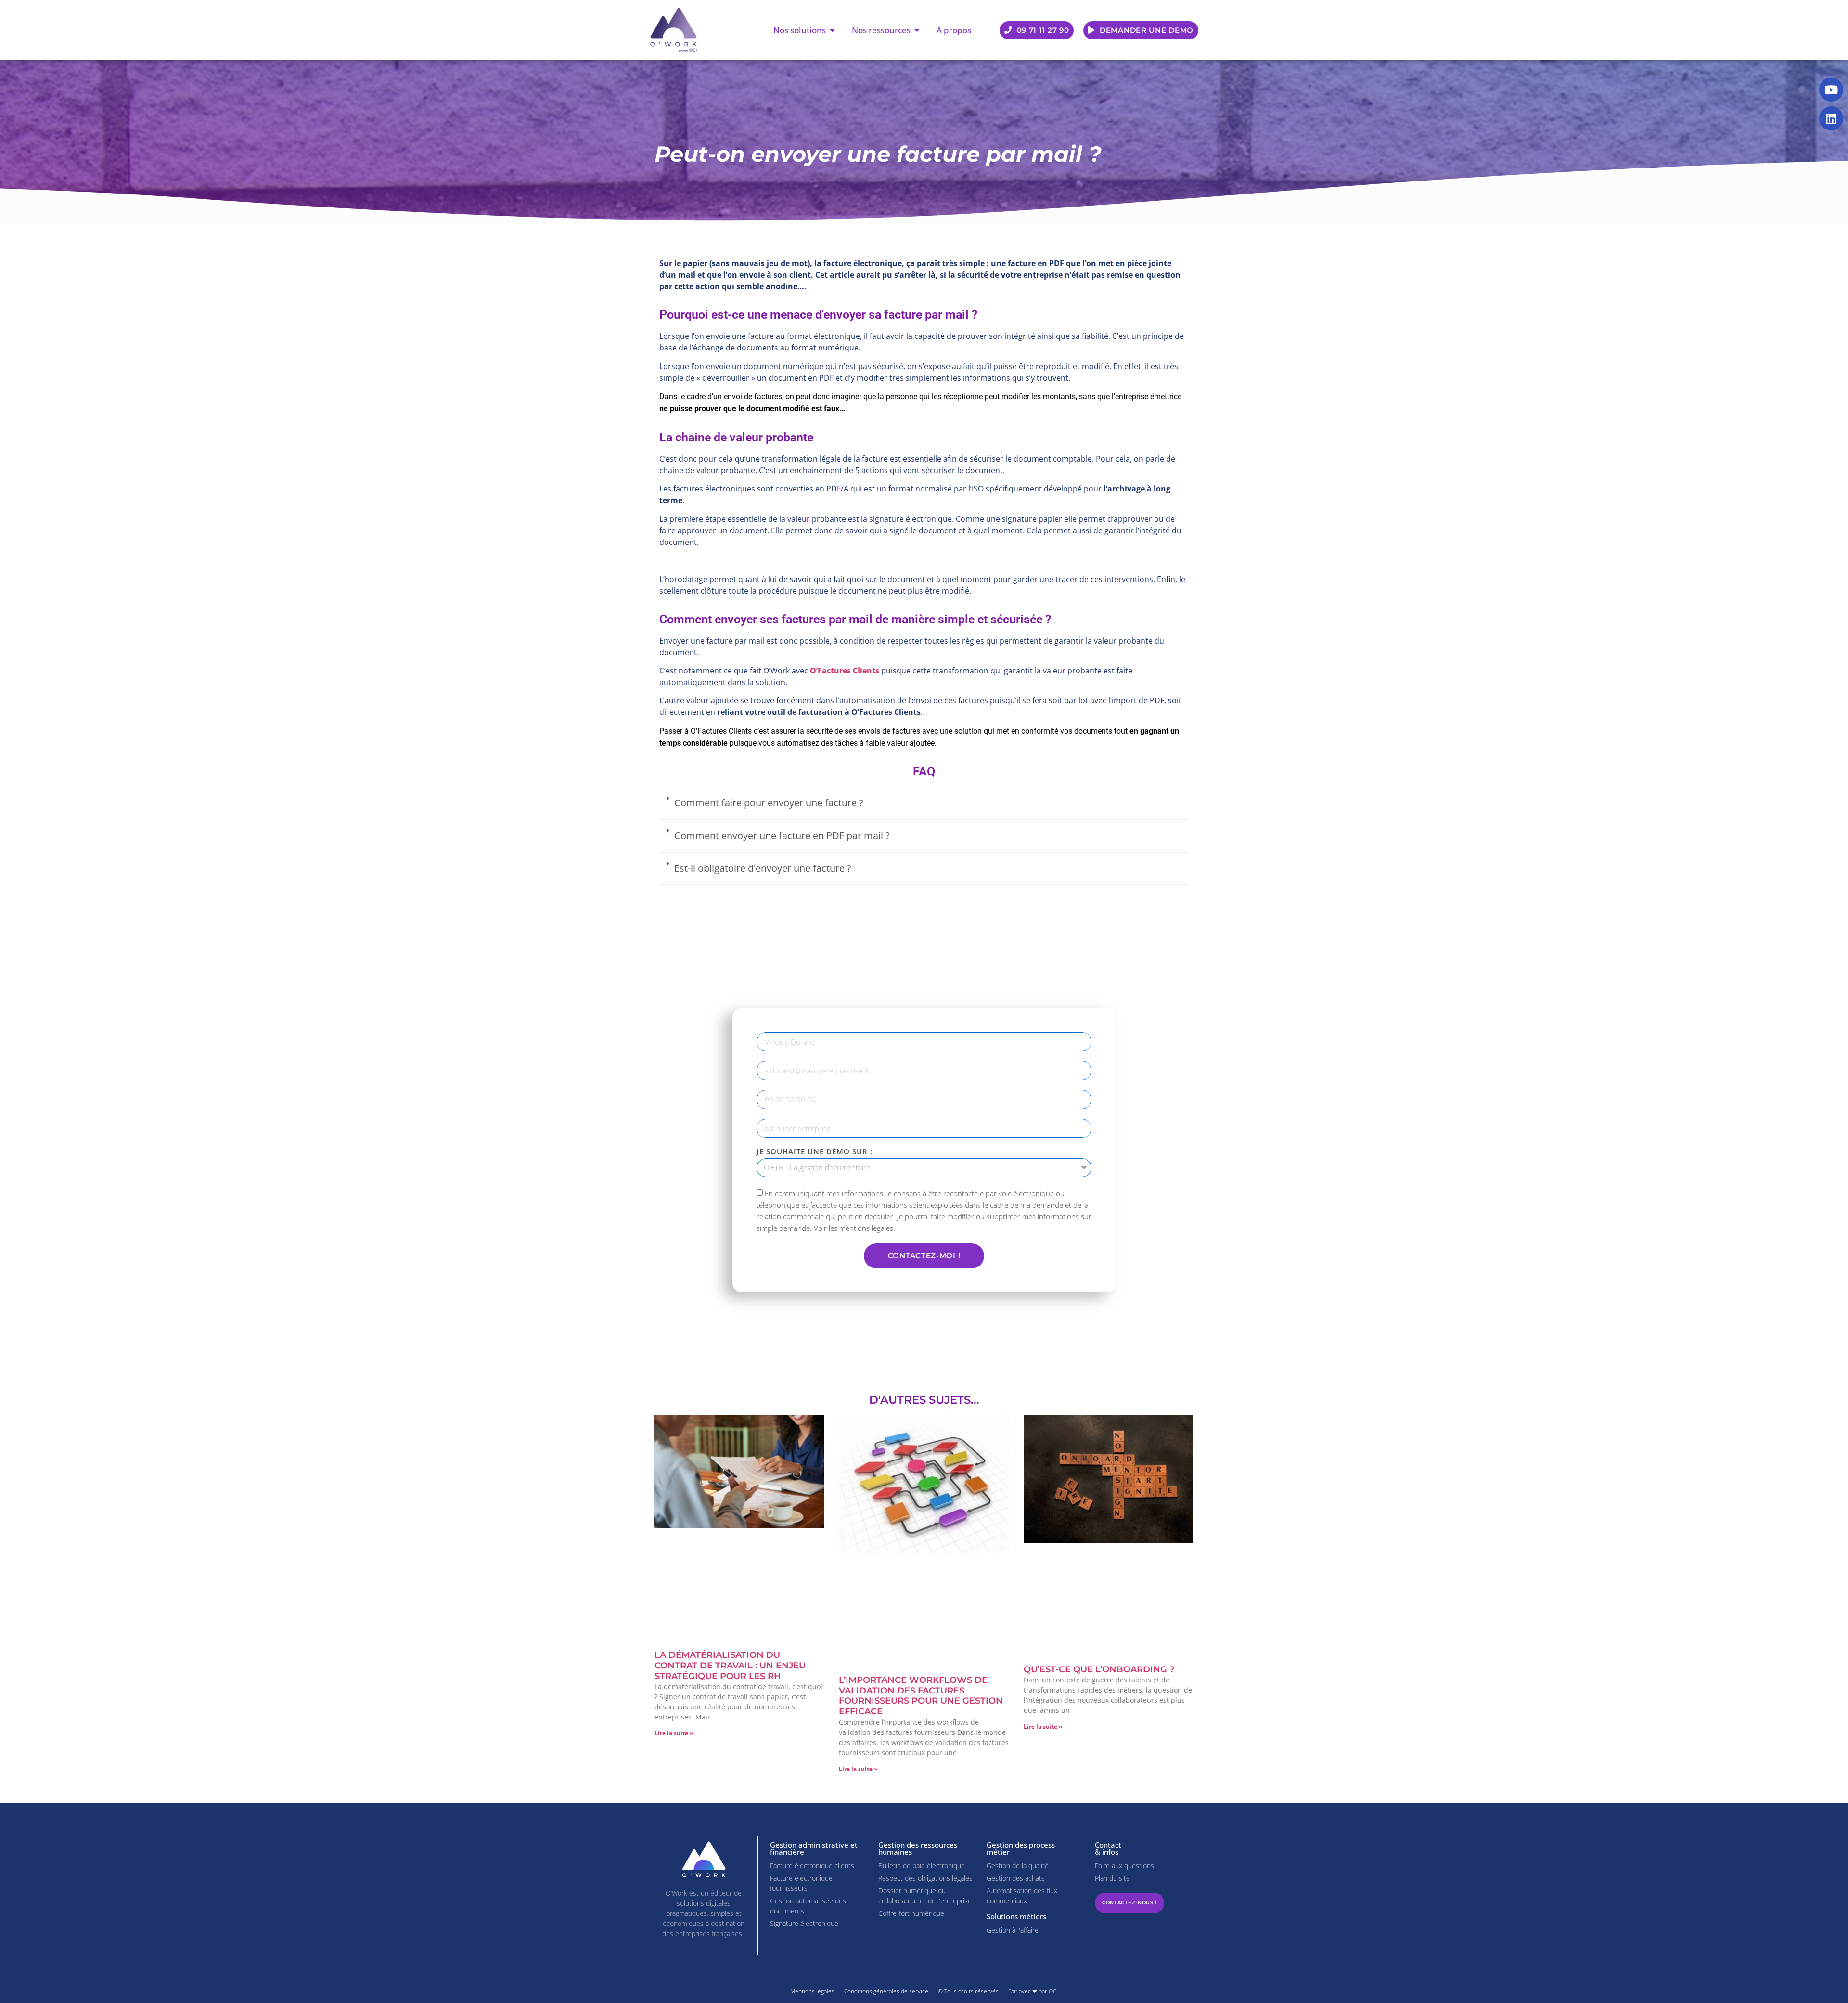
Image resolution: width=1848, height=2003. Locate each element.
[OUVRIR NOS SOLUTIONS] (832, 30)
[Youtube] (1831, 90)
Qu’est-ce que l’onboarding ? (1099, 1669)
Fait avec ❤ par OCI (1033, 1991)
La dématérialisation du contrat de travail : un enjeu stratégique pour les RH (730, 1665)
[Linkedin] (1831, 118)
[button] (924, 803)
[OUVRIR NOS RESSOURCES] (917, 30)
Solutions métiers (1016, 1916)
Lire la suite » (674, 1733)
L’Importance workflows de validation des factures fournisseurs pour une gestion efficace (921, 1696)
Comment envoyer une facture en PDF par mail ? (782, 835)
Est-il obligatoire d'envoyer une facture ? (763, 868)
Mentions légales (812, 1991)
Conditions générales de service (886, 1991)
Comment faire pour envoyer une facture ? (769, 803)
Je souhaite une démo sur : (815, 1152)
